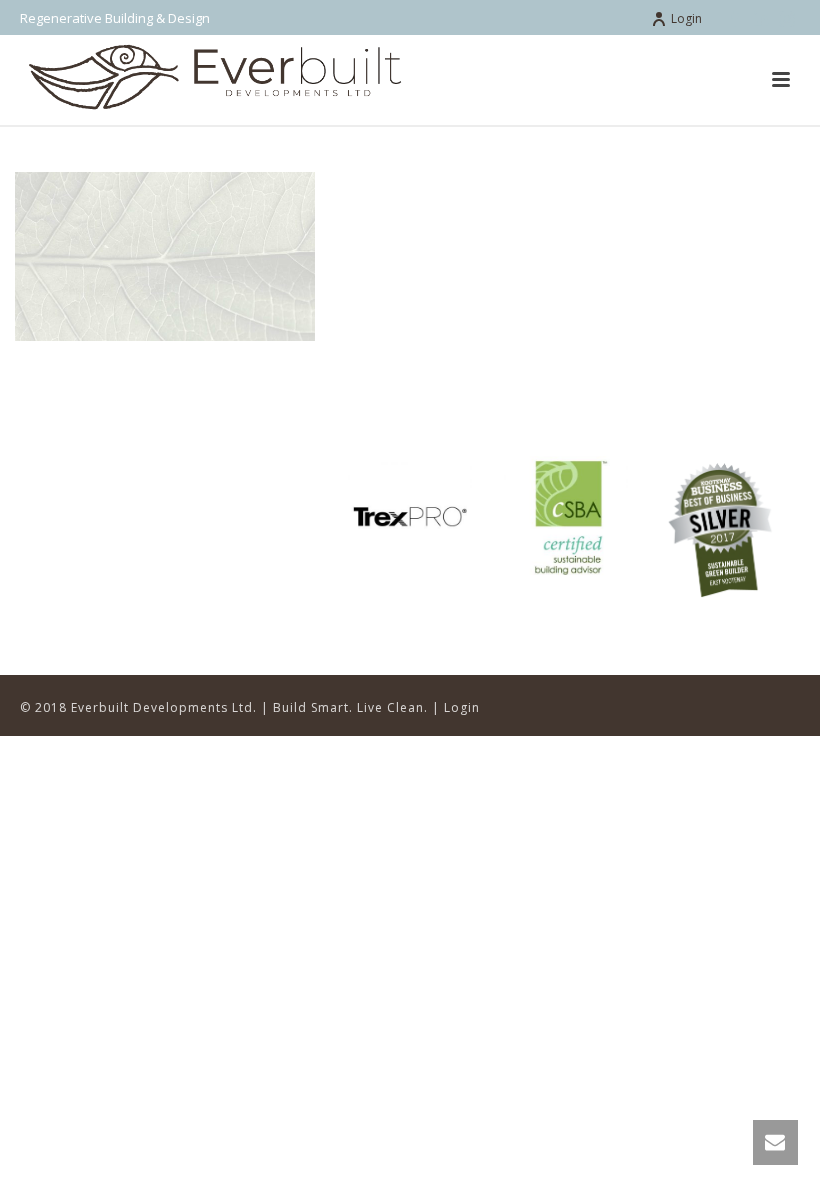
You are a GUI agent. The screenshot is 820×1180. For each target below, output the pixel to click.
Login (686, 18)
